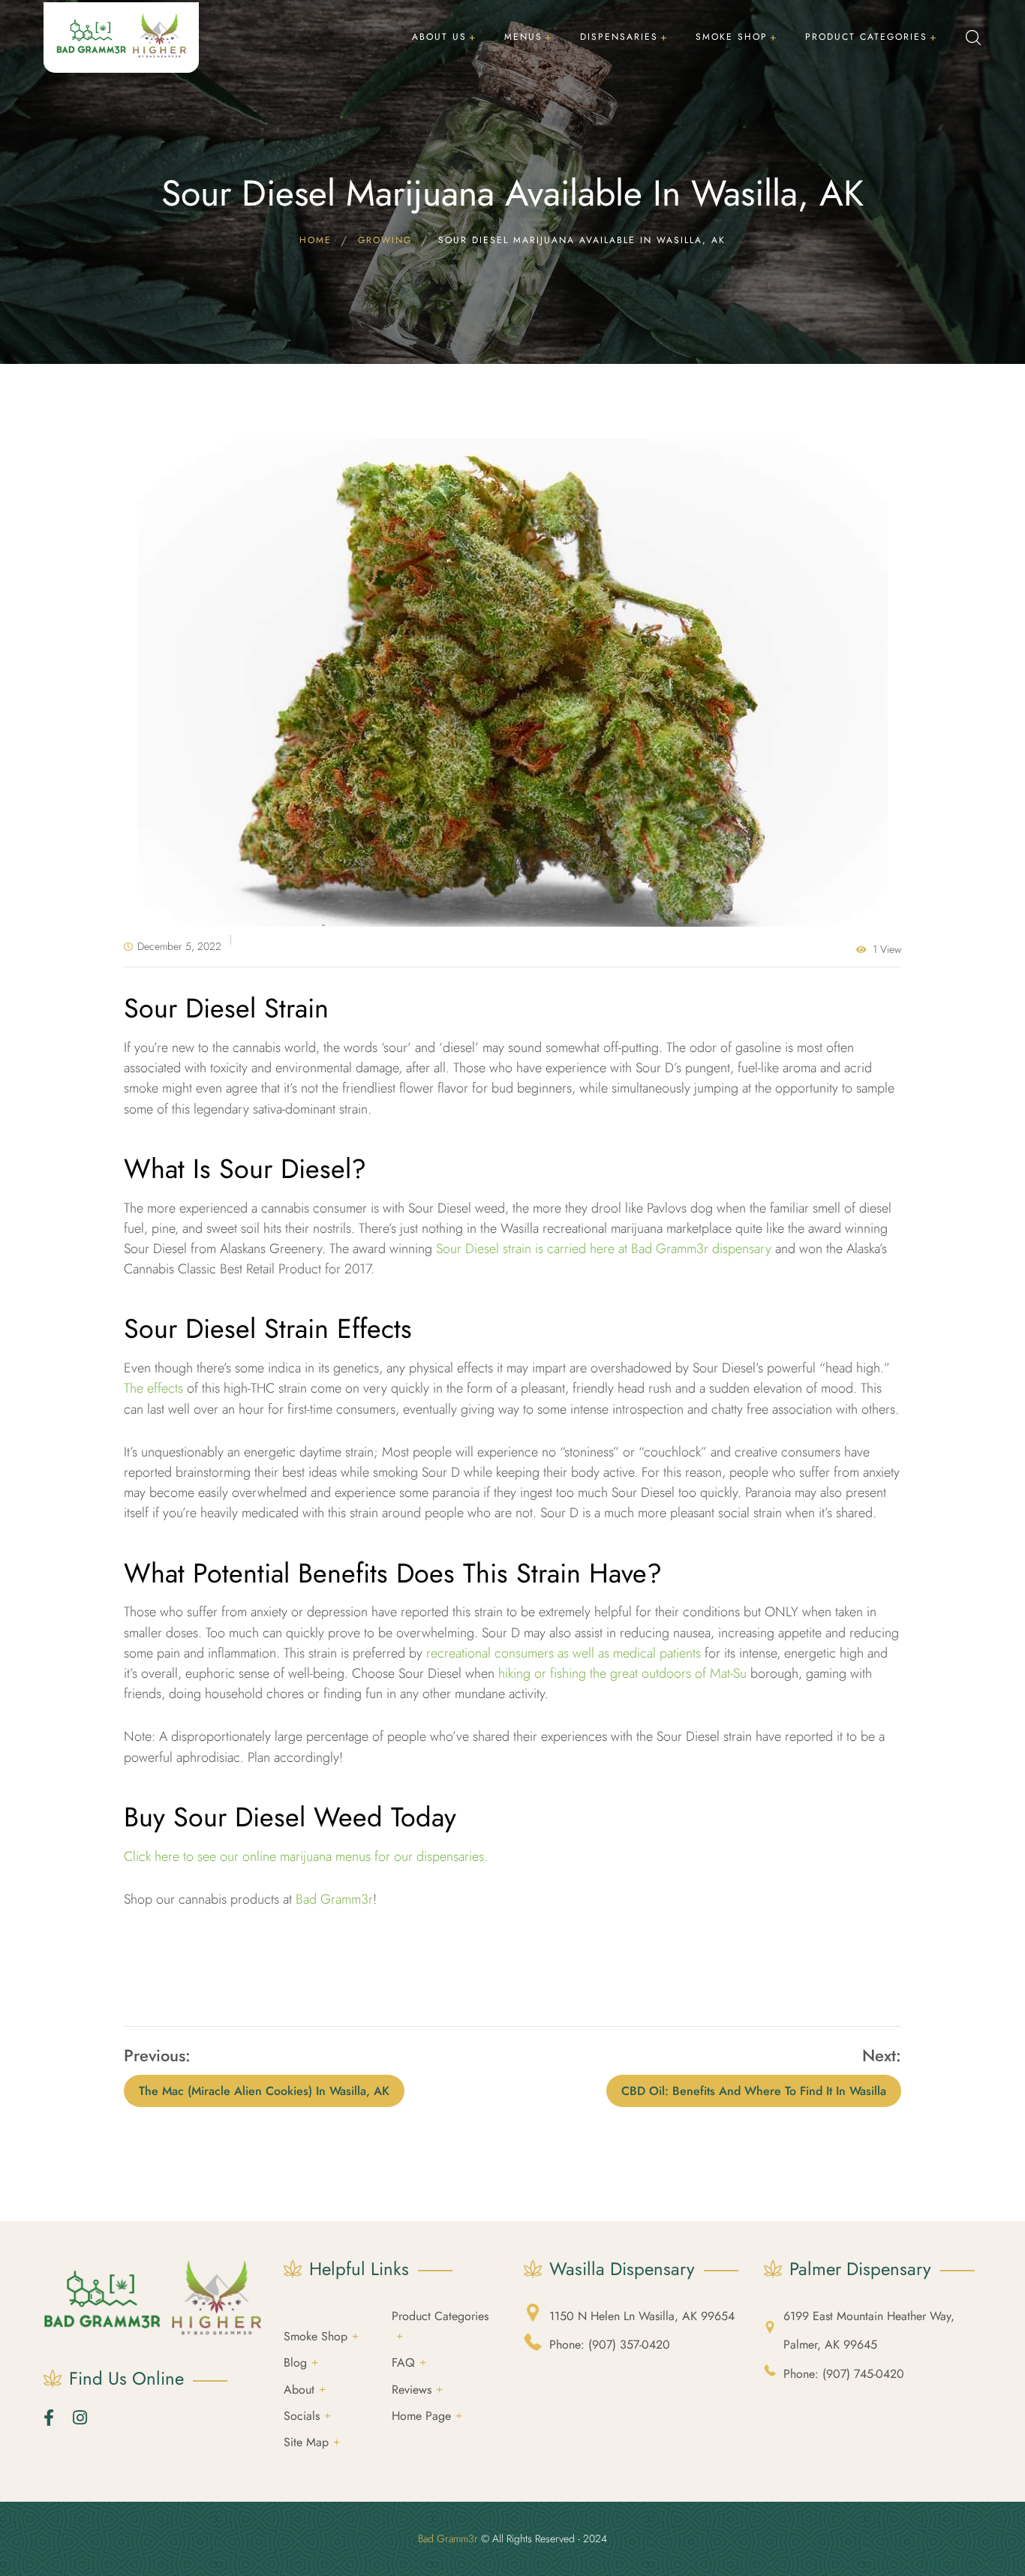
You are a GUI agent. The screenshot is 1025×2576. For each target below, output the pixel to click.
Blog (295, 2363)
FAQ (403, 2363)
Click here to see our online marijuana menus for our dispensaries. (306, 1856)
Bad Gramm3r (334, 1899)
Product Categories (440, 2316)
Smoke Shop (316, 2336)
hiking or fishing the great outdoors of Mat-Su (622, 1673)
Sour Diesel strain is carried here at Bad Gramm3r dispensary (604, 1249)
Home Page (421, 2416)
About (299, 2390)
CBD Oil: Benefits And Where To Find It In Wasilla (754, 2091)
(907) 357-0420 (610, 2345)
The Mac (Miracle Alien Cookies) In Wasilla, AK (264, 2091)
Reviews (412, 2390)
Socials (302, 2416)
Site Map (306, 2442)
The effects (153, 1388)
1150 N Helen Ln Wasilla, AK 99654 (642, 2316)
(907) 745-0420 (844, 2374)
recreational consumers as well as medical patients (564, 1653)
